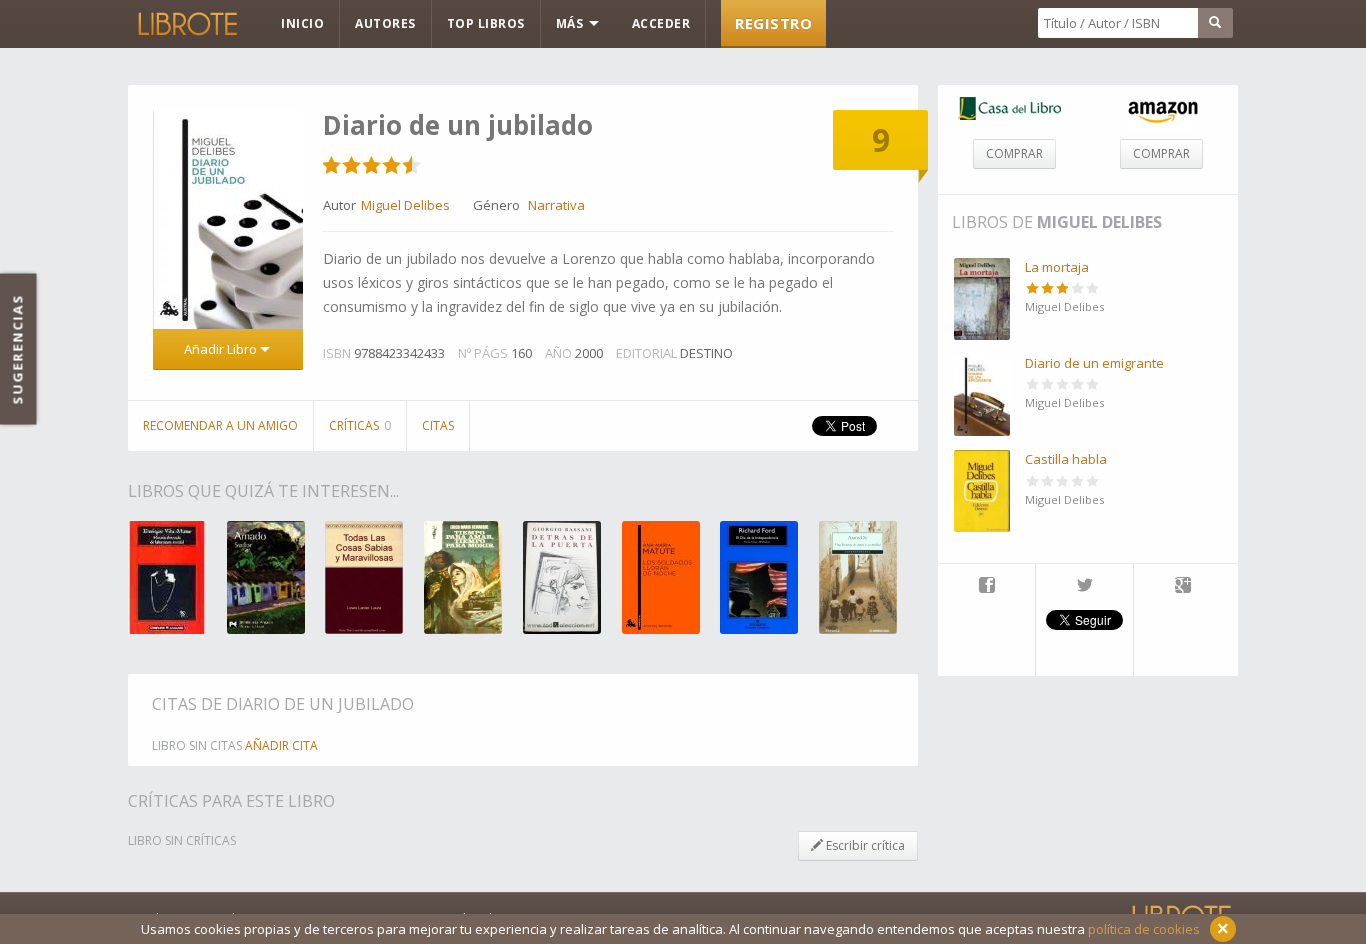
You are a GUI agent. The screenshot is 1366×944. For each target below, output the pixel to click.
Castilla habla (1066, 459)
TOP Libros (486, 23)
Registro (773, 23)
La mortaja (1057, 267)
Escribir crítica (864, 845)
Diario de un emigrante (1094, 363)
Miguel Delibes (1099, 222)
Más (571, 23)
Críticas (360, 425)
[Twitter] (1084, 587)
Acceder (661, 23)
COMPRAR (1014, 153)
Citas (438, 425)
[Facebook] (986, 587)
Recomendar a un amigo (220, 425)
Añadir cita (281, 745)
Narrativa (556, 205)
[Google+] (1183, 587)
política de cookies (1144, 929)
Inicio (302, 23)
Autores (385, 23)
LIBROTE (186, 24)
